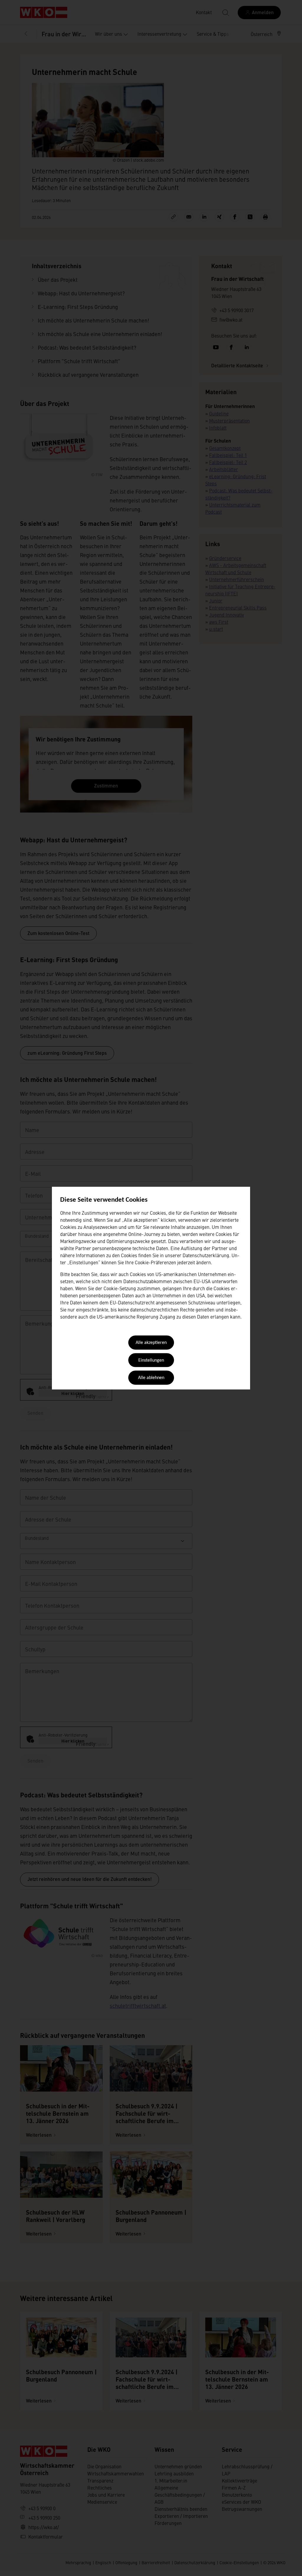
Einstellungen (151, 1360)
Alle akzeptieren (151, 1343)
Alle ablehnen (151, 1378)
